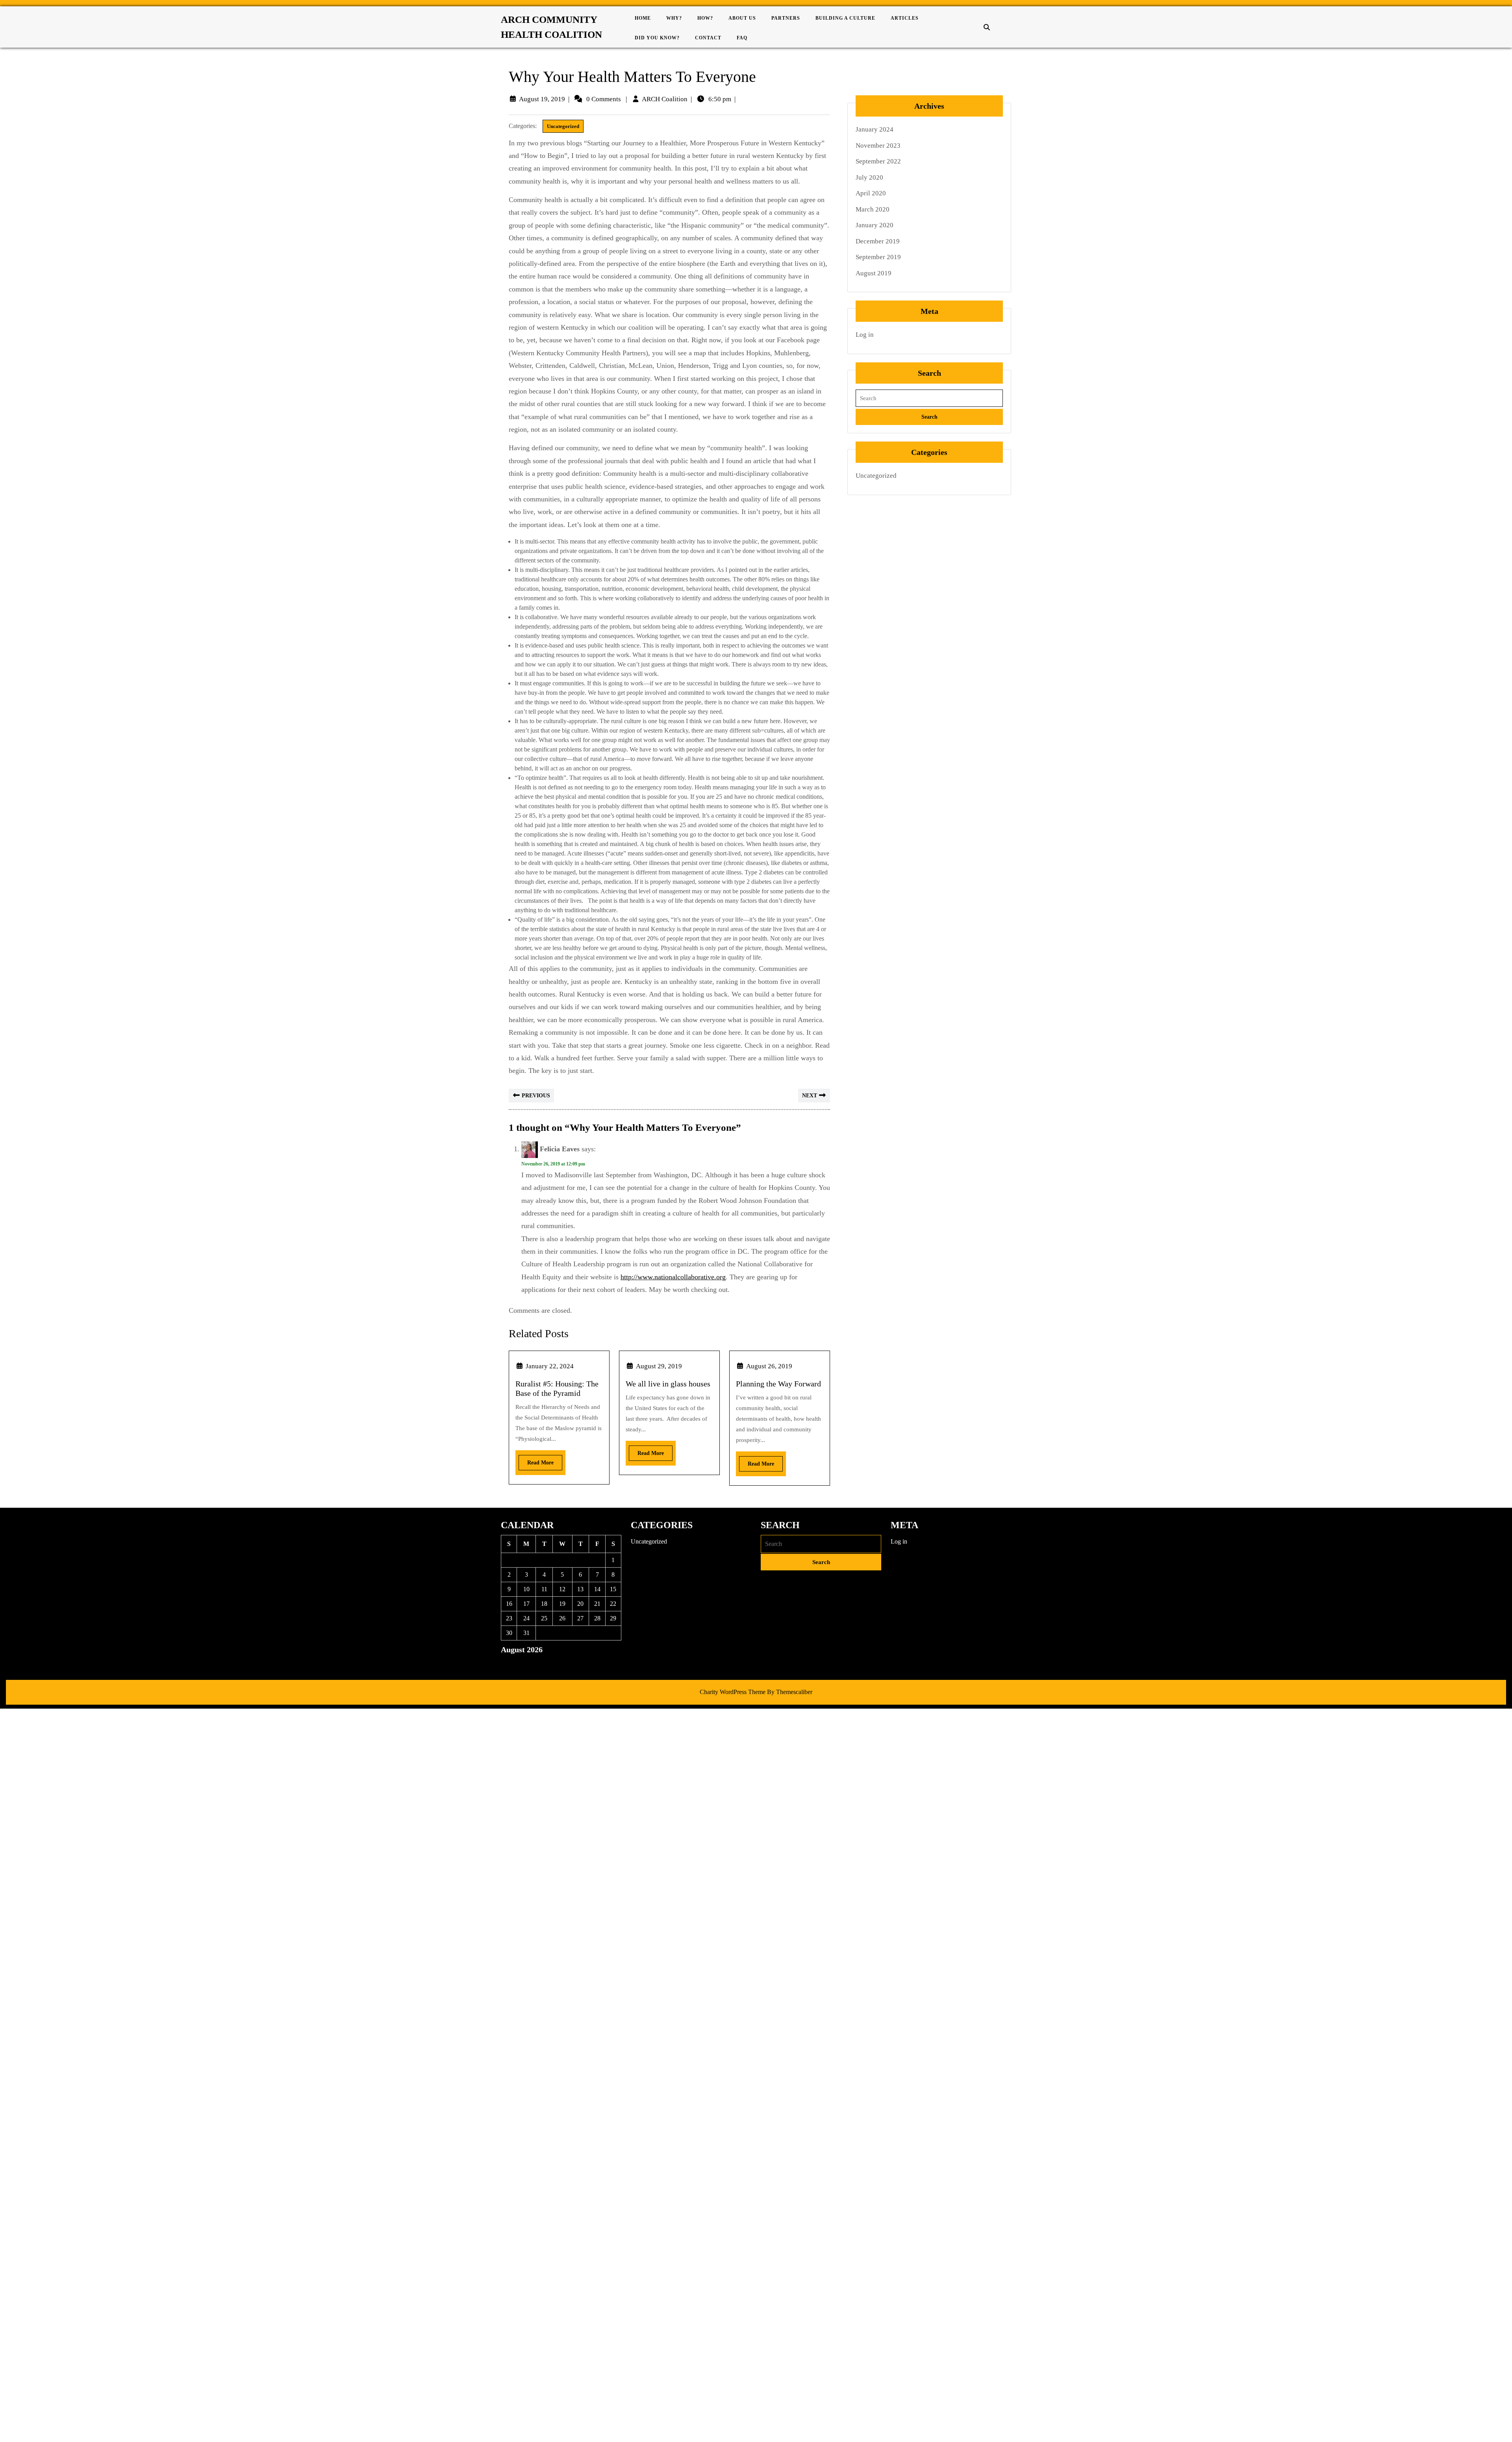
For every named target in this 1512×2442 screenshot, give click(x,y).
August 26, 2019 (769, 1366)
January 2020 (875, 225)
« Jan (507, 1663)
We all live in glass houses (668, 1384)
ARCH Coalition (665, 99)
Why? (674, 18)
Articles (905, 18)
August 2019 (874, 273)
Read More (536, 1460)
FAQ (742, 38)
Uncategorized (563, 126)
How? (705, 18)
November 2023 (878, 146)
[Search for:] (929, 398)
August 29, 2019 (659, 1366)
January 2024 (875, 129)
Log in (865, 335)
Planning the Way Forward (778, 1384)
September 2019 (878, 257)
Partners (786, 18)
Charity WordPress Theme (733, 1692)
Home (643, 18)
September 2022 (878, 161)
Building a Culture (845, 18)
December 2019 (878, 241)
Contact (708, 38)
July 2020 (869, 177)
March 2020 (873, 209)
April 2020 (871, 193)
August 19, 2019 (542, 99)
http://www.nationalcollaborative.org (673, 1277)
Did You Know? (657, 38)
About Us (742, 18)
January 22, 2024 (550, 1366)
